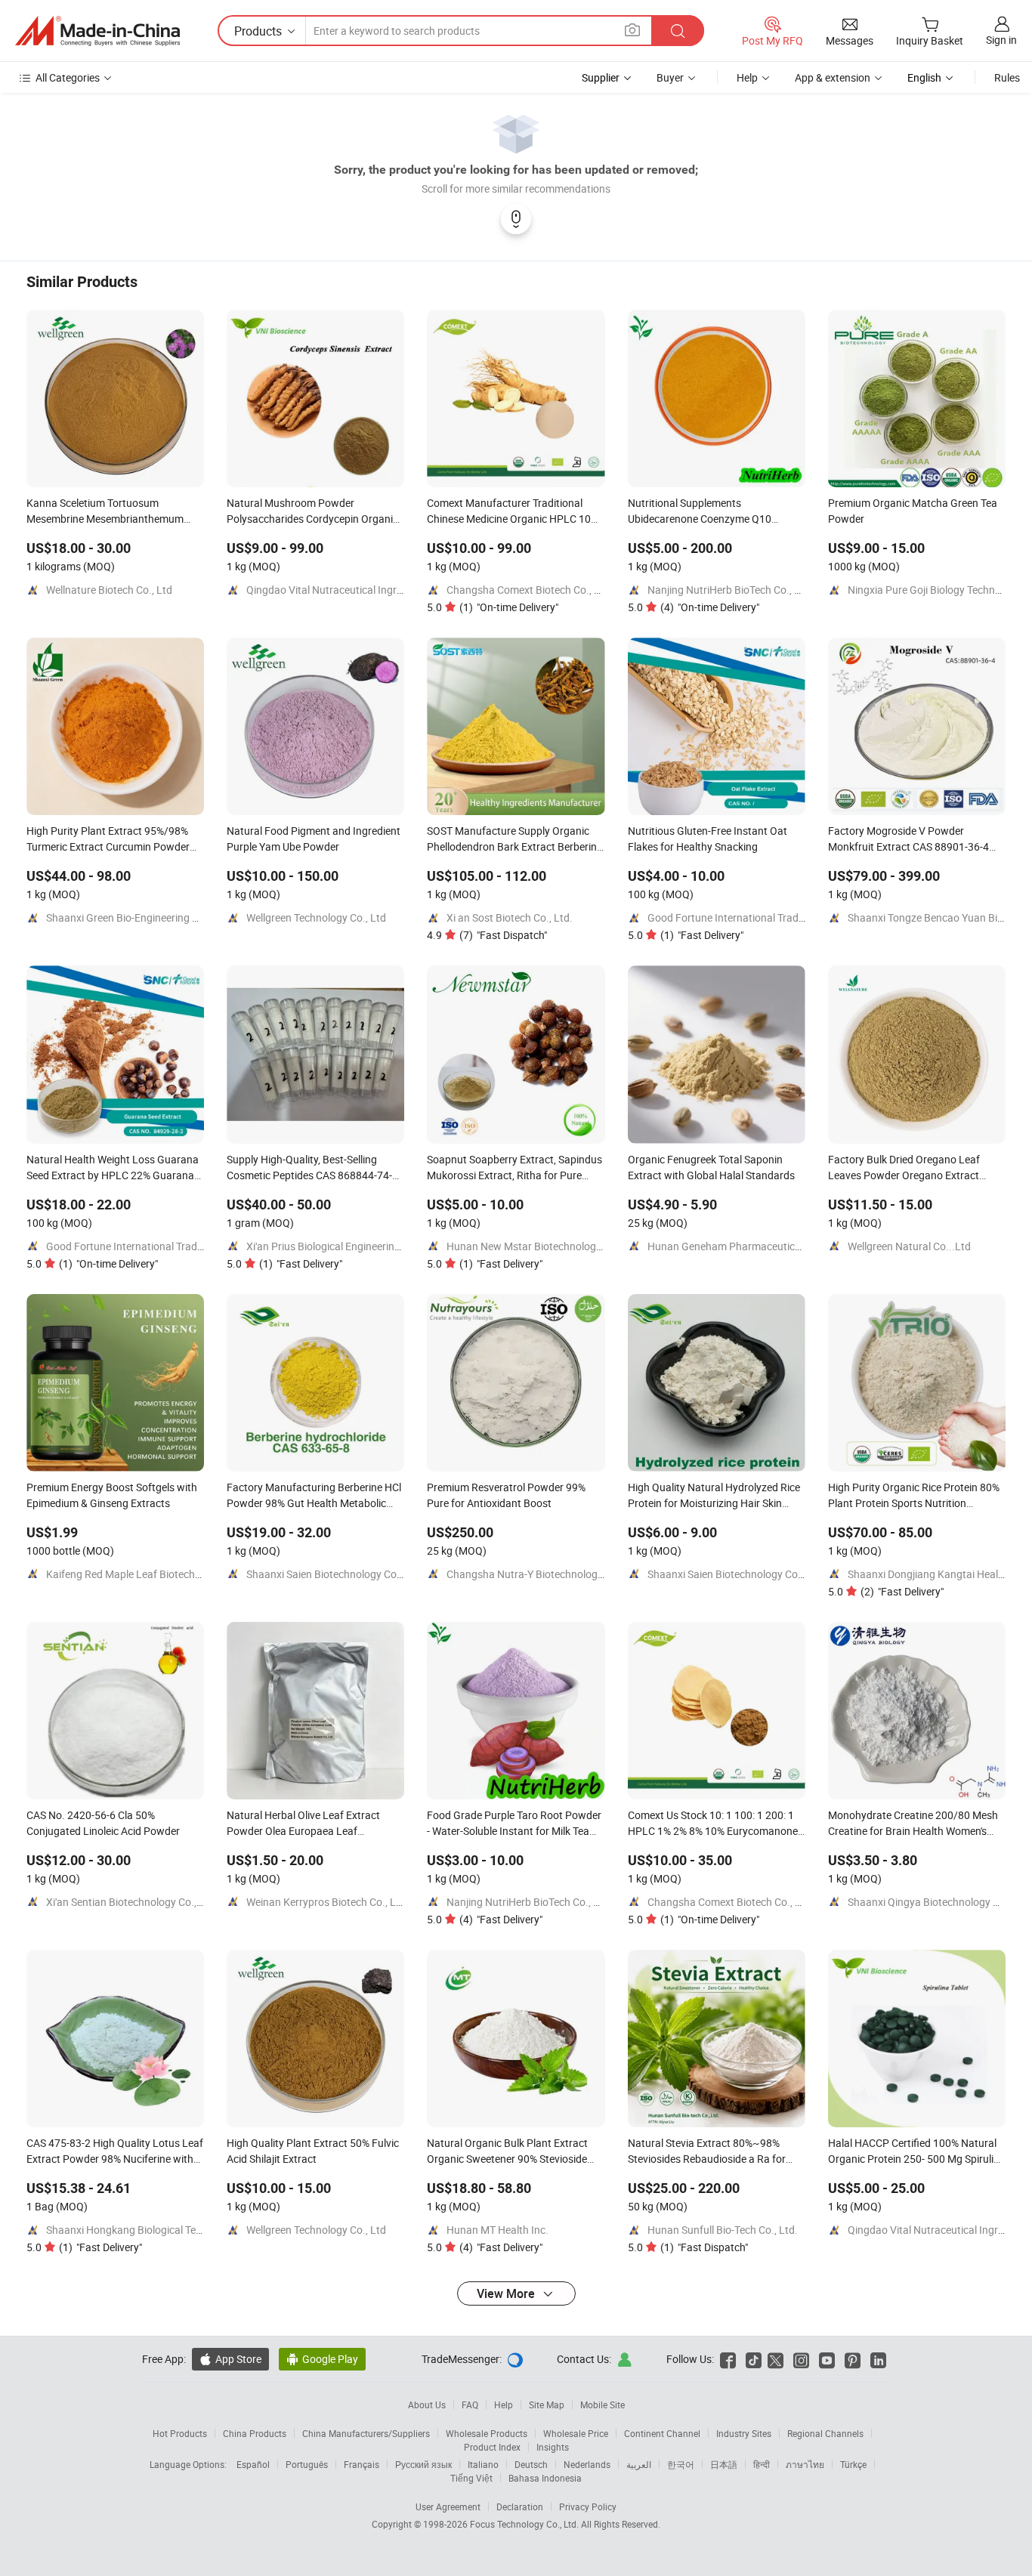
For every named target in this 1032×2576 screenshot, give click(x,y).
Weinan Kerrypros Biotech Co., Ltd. (328, 1902)
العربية (639, 2464)
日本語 (724, 2464)
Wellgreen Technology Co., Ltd (316, 917)
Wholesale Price (576, 2433)
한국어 (681, 2464)
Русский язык (423, 2464)
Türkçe (853, 2464)
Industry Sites (744, 2433)
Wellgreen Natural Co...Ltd (909, 1246)
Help (747, 77)
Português (307, 2464)
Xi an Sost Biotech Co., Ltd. (510, 917)
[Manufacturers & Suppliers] (97, 31)
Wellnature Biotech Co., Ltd (109, 590)
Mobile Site (603, 2405)
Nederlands (587, 2464)
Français (362, 2464)
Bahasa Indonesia (545, 2478)
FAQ (470, 2405)
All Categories (68, 77)
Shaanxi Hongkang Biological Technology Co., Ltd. (163, 2230)
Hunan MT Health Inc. (497, 2230)
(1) (509, 607)
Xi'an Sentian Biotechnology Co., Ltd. (132, 1902)
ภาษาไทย (805, 2464)
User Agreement (448, 2507)
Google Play (322, 2359)
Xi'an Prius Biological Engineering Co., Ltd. (344, 1246)
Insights (553, 2447)
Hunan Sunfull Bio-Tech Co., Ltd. (723, 2230)
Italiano (483, 2464)
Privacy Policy (588, 2507)
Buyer (670, 77)
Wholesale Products (487, 2433)
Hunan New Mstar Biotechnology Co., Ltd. (545, 1246)
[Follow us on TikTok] (754, 2359)
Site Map (547, 2405)
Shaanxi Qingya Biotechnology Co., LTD (939, 1902)
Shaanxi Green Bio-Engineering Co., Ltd (137, 917)
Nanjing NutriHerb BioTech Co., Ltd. (730, 590)
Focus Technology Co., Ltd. (525, 2524)
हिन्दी (762, 2464)
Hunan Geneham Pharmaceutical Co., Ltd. (746, 1246)
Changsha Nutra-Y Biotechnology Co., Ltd (544, 1574)
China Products (255, 2433)
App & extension (833, 77)
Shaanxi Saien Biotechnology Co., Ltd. (335, 1574)
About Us (427, 2405)
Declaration (520, 2507)
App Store (230, 2359)
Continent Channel (662, 2433)
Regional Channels (825, 2433)
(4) (710, 607)
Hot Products (180, 2433)
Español (253, 2464)
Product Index (492, 2447)
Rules (1007, 77)
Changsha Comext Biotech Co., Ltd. (530, 590)
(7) (503, 935)
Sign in (1001, 40)
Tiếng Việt (471, 2478)
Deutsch (531, 2464)
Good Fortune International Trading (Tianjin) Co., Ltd (770, 917)
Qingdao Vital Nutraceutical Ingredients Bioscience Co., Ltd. (385, 590)
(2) (902, 1591)
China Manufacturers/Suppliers (366, 2433)
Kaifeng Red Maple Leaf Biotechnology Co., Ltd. (157, 1574)
